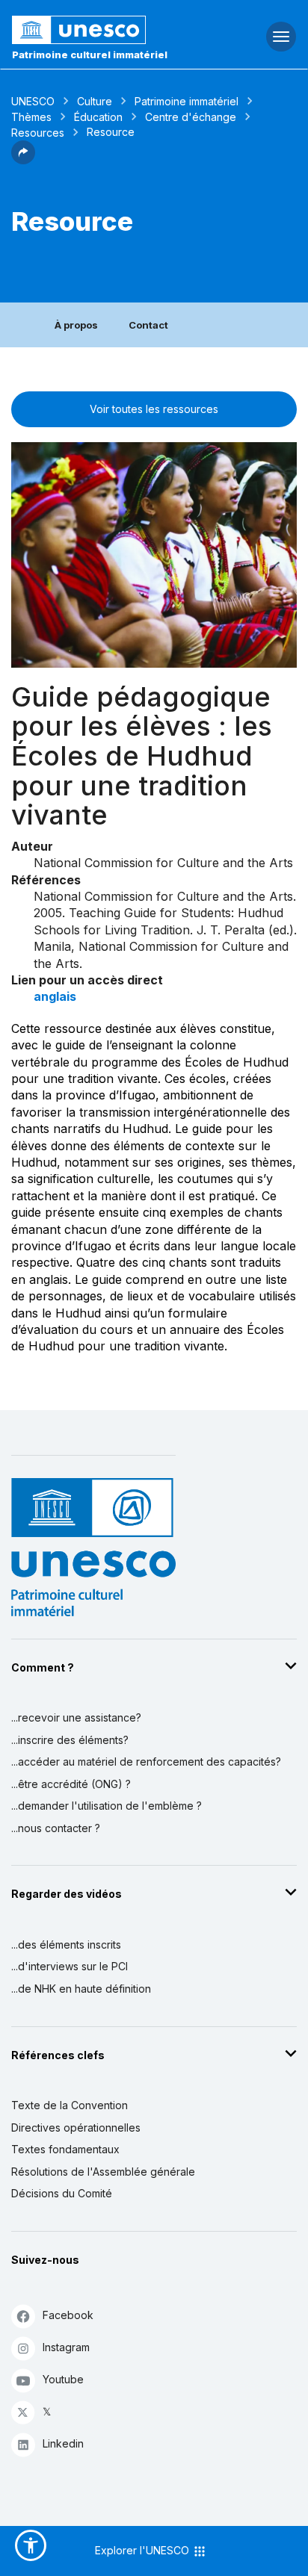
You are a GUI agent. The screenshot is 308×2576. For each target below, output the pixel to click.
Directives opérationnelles (76, 2127)
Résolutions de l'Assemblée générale (103, 2172)
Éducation (98, 117)
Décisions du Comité (62, 2193)
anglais (55, 996)
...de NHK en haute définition (81, 1989)
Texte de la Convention (70, 2105)
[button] (23, 160)
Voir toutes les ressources (154, 409)
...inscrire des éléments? (70, 1740)
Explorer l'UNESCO (144, 2550)
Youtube (63, 2379)
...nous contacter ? (56, 1828)
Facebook (68, 2315)
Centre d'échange (191, 117)
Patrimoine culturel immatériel (90, 55)
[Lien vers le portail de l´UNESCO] (103, 30)
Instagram (66, 2347)
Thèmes (31, 117)
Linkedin (63, 2443)
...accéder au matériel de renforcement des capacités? (146, 1762)
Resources (38, 133)
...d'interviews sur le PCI (70, 1966)
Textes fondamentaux (65, 2149)
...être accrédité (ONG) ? (71, 1784)
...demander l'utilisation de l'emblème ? (107, 1806)
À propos (76, 325)
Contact (148, 325)
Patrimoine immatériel (187, 101)
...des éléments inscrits (66, 1945)
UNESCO (33, 101)
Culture (95, 101)
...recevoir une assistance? (76, 1717)
